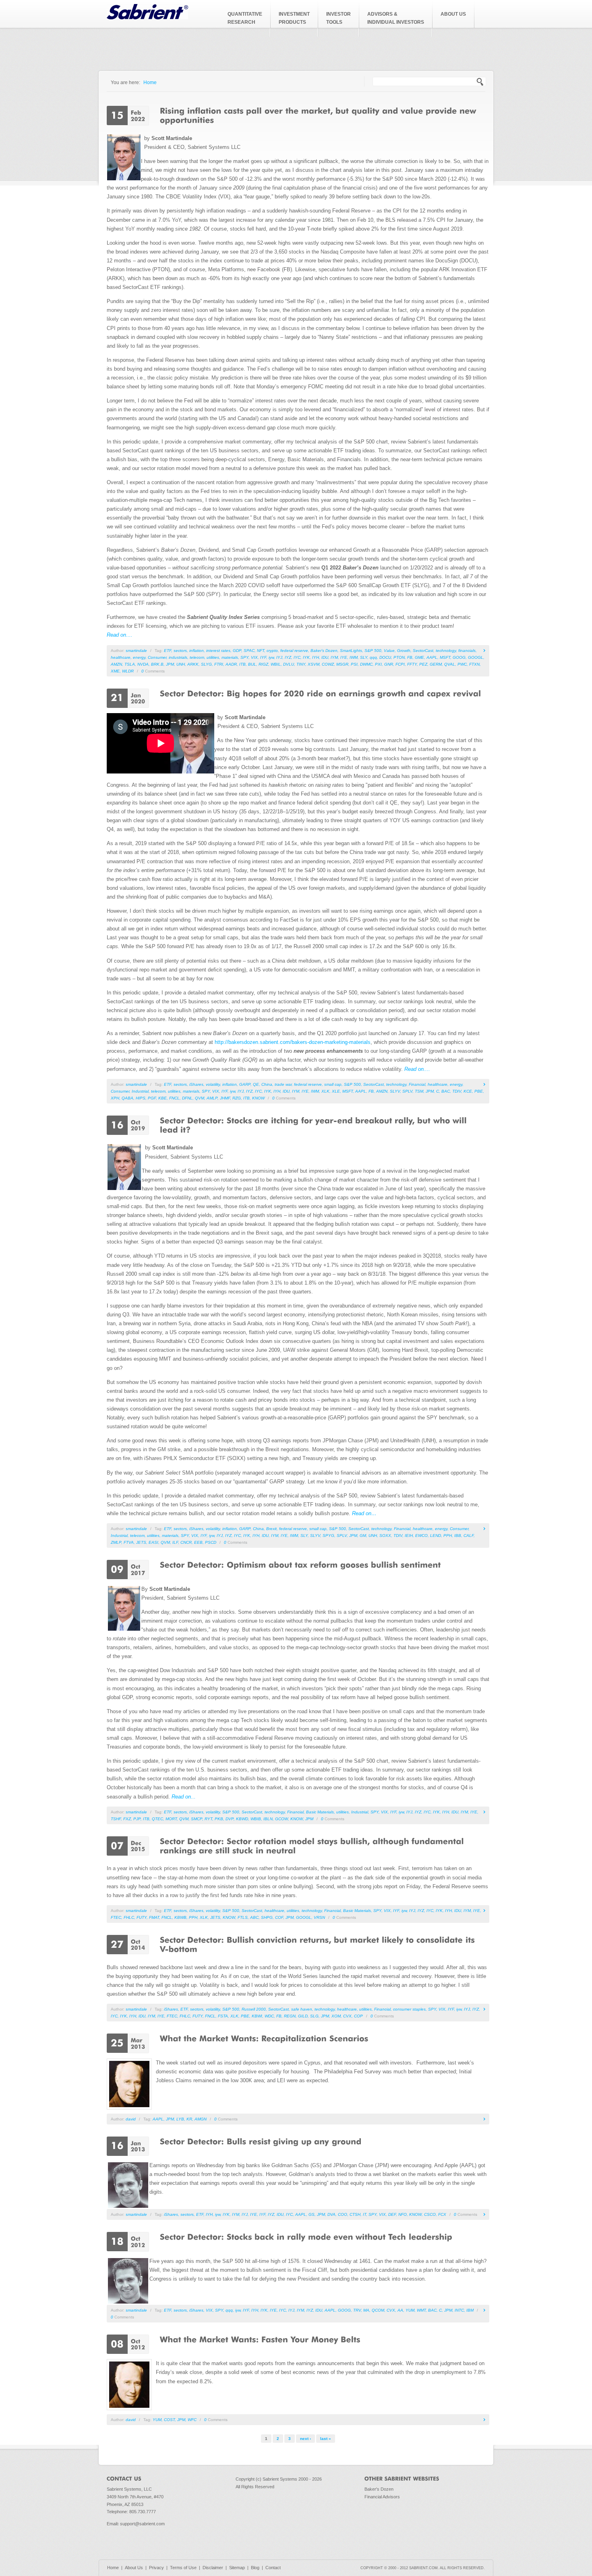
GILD (303, 2016)
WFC (192, 2420)
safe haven (302, 2009)
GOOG (459, 657)
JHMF (225, 1098)
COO (343, 2214)
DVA (331, 2214)
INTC (459, 2310)
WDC (269, 2016)
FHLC (129, 1917)
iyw (271, 657)
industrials (178, 657)
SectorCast (423, 651)
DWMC (366, 664)
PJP (137, 1819)
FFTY (412, 664)
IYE (344, 657)
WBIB (256, 1819)
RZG (237, 1098)
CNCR (186, 1542)
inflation (197, 651)
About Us (134, 2568)
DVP (230, 1819)
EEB (198, 1542)
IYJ (279, 657)
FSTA (223, 2016)
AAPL (432, 657)
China (267, 1084)
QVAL (450, 664)
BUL (252, 664)
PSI (354, 664)
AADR (231, 664)
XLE (336, 1091)
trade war (283, 1084)
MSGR (342, 664)
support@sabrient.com (142, 2524)
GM (363, 1535)
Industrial (140, 1091)
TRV (357, 2310)
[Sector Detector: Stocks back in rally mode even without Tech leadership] (306, 2236)
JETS (141, 1542)
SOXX (385, 1535)
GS (312, 2214)
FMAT (154, 1917)
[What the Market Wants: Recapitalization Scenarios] (264, 2038)
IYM (334, 657)
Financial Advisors (382, 2497)
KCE (468, 1091)
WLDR (128, 671)
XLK (325, 1091)
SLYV (395, 1091)
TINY (301, 664)
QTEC (157, 1819)
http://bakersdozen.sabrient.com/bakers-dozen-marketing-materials (293, 1042)
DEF (392, 2214)
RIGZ (263, 664)
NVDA (143, 664)
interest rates (218, 651)
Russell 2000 (254, 2009)
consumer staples (409, 2009)
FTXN (474, 664)
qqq (373, 657)
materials (230, 657)
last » (326, 2439)
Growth (404, 651)
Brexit (271, 1529)
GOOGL (476, 657)
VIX (254, 657)
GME (419, 657)
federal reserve (294, 651)
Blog (255, 2568)
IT (364, 2214)
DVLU (289, 664)
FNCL (174, 1098)
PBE (479, 1091)
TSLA (130, 664)
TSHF (116, 1819)
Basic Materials (320, 1812)
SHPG (267, 1917)
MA (366, 2310)
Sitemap (237, 2568)
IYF (263, 657)
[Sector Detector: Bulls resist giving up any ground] (261, 2141)
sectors (180, 651)
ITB (242, 664)
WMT (421, 2310)
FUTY (142, 1917)
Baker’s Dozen (324, 651)
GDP (237, 651)
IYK (306, 657)
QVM (200, 1098)
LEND (436, 1535)
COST (169, 2420)
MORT (171, 1819)
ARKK (193, 664)
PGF (152, 1098)
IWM (354, 657)
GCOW (282, 1819)
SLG (314, 2016)
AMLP (212, 1098)
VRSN (319, 1917)
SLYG (206, 664)
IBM (470, 2310)
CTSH (355, 2214)
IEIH (409, 1535)
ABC (254, 1917)
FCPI (400, 664)
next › (305, 2439)
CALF (469, 1535)
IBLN (268, 1819)
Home (150, 82)
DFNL (187, 1098)
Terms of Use (183, 2568)
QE (256, 1084)
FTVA (129, 1542)
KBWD (242, 1819)
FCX (442, 2214)
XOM (336, 2016)
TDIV (457, 1091)
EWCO (421, 1535)
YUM (410, 2310)
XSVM (314, 664)
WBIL (276, 664)
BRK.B (157, 664)
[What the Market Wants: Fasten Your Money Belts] (260, 2339)
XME (115, 671)
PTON (399, 657)
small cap (333, 1084)
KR (189, 2119)
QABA (127, 1098)
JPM (170, 664)
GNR (389, 664)
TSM (419, 1091)
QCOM (378, 2310)
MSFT (445, 657)
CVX (347, 2016)
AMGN (201, 2119)
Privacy (156, 2568)
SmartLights (351, 651)
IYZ (288, 657)
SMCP (197, 1819)
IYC (297, 657)
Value (389, 651)
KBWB (180, 1917)
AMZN (116, 664)
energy (139, 657)
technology (446, 651)
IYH (316, 657)
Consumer (157, 657)
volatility (213, 1084)
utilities (213, 657)
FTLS (243, 1917)
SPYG (328, 1535)
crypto (272, 651)
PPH (448, 1535)
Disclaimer (213, 2568)
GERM (436, 664)
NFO (403, 2214)
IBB (458, 1535)
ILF (175, 1542)
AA (400, 2310)
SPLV (407, 1091)
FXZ (127, 1819)
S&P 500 (373, 651)
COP (358, 2016)
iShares (196, 1084)
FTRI (219, 664)
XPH (115, 1098)
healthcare (121, 657)
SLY (364, 657)
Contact (273, 2568)
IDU (325, 657)
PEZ (423, 664)
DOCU (385, 657)
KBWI (257, 2016)
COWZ (328, 664)
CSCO (430, 2214)
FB (410, 657)
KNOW (258, 1098)
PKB (219, 1819)
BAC (446, 1091)
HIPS (141, 1098)
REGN (290, 2016)
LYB (180, 2119)
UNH (181, 664)
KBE (162, 1098)
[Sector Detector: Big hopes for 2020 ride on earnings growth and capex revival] (321, 693)
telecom (197, 657)
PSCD (211, 1542)
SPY (244, 657)
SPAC (249, 651)
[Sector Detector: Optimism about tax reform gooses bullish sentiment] (300, 1564)
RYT (208, 1819)
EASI (153, 1542)
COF (279, 1917)
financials (467, 651)
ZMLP (116, 1542)
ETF (168, 651)
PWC (462, 664)
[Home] (147, 18)
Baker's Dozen (379, 2489)
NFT (261, 651)
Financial (417, 1084)
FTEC (116, 1917)
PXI (378, 664)
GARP (245, 1084)
